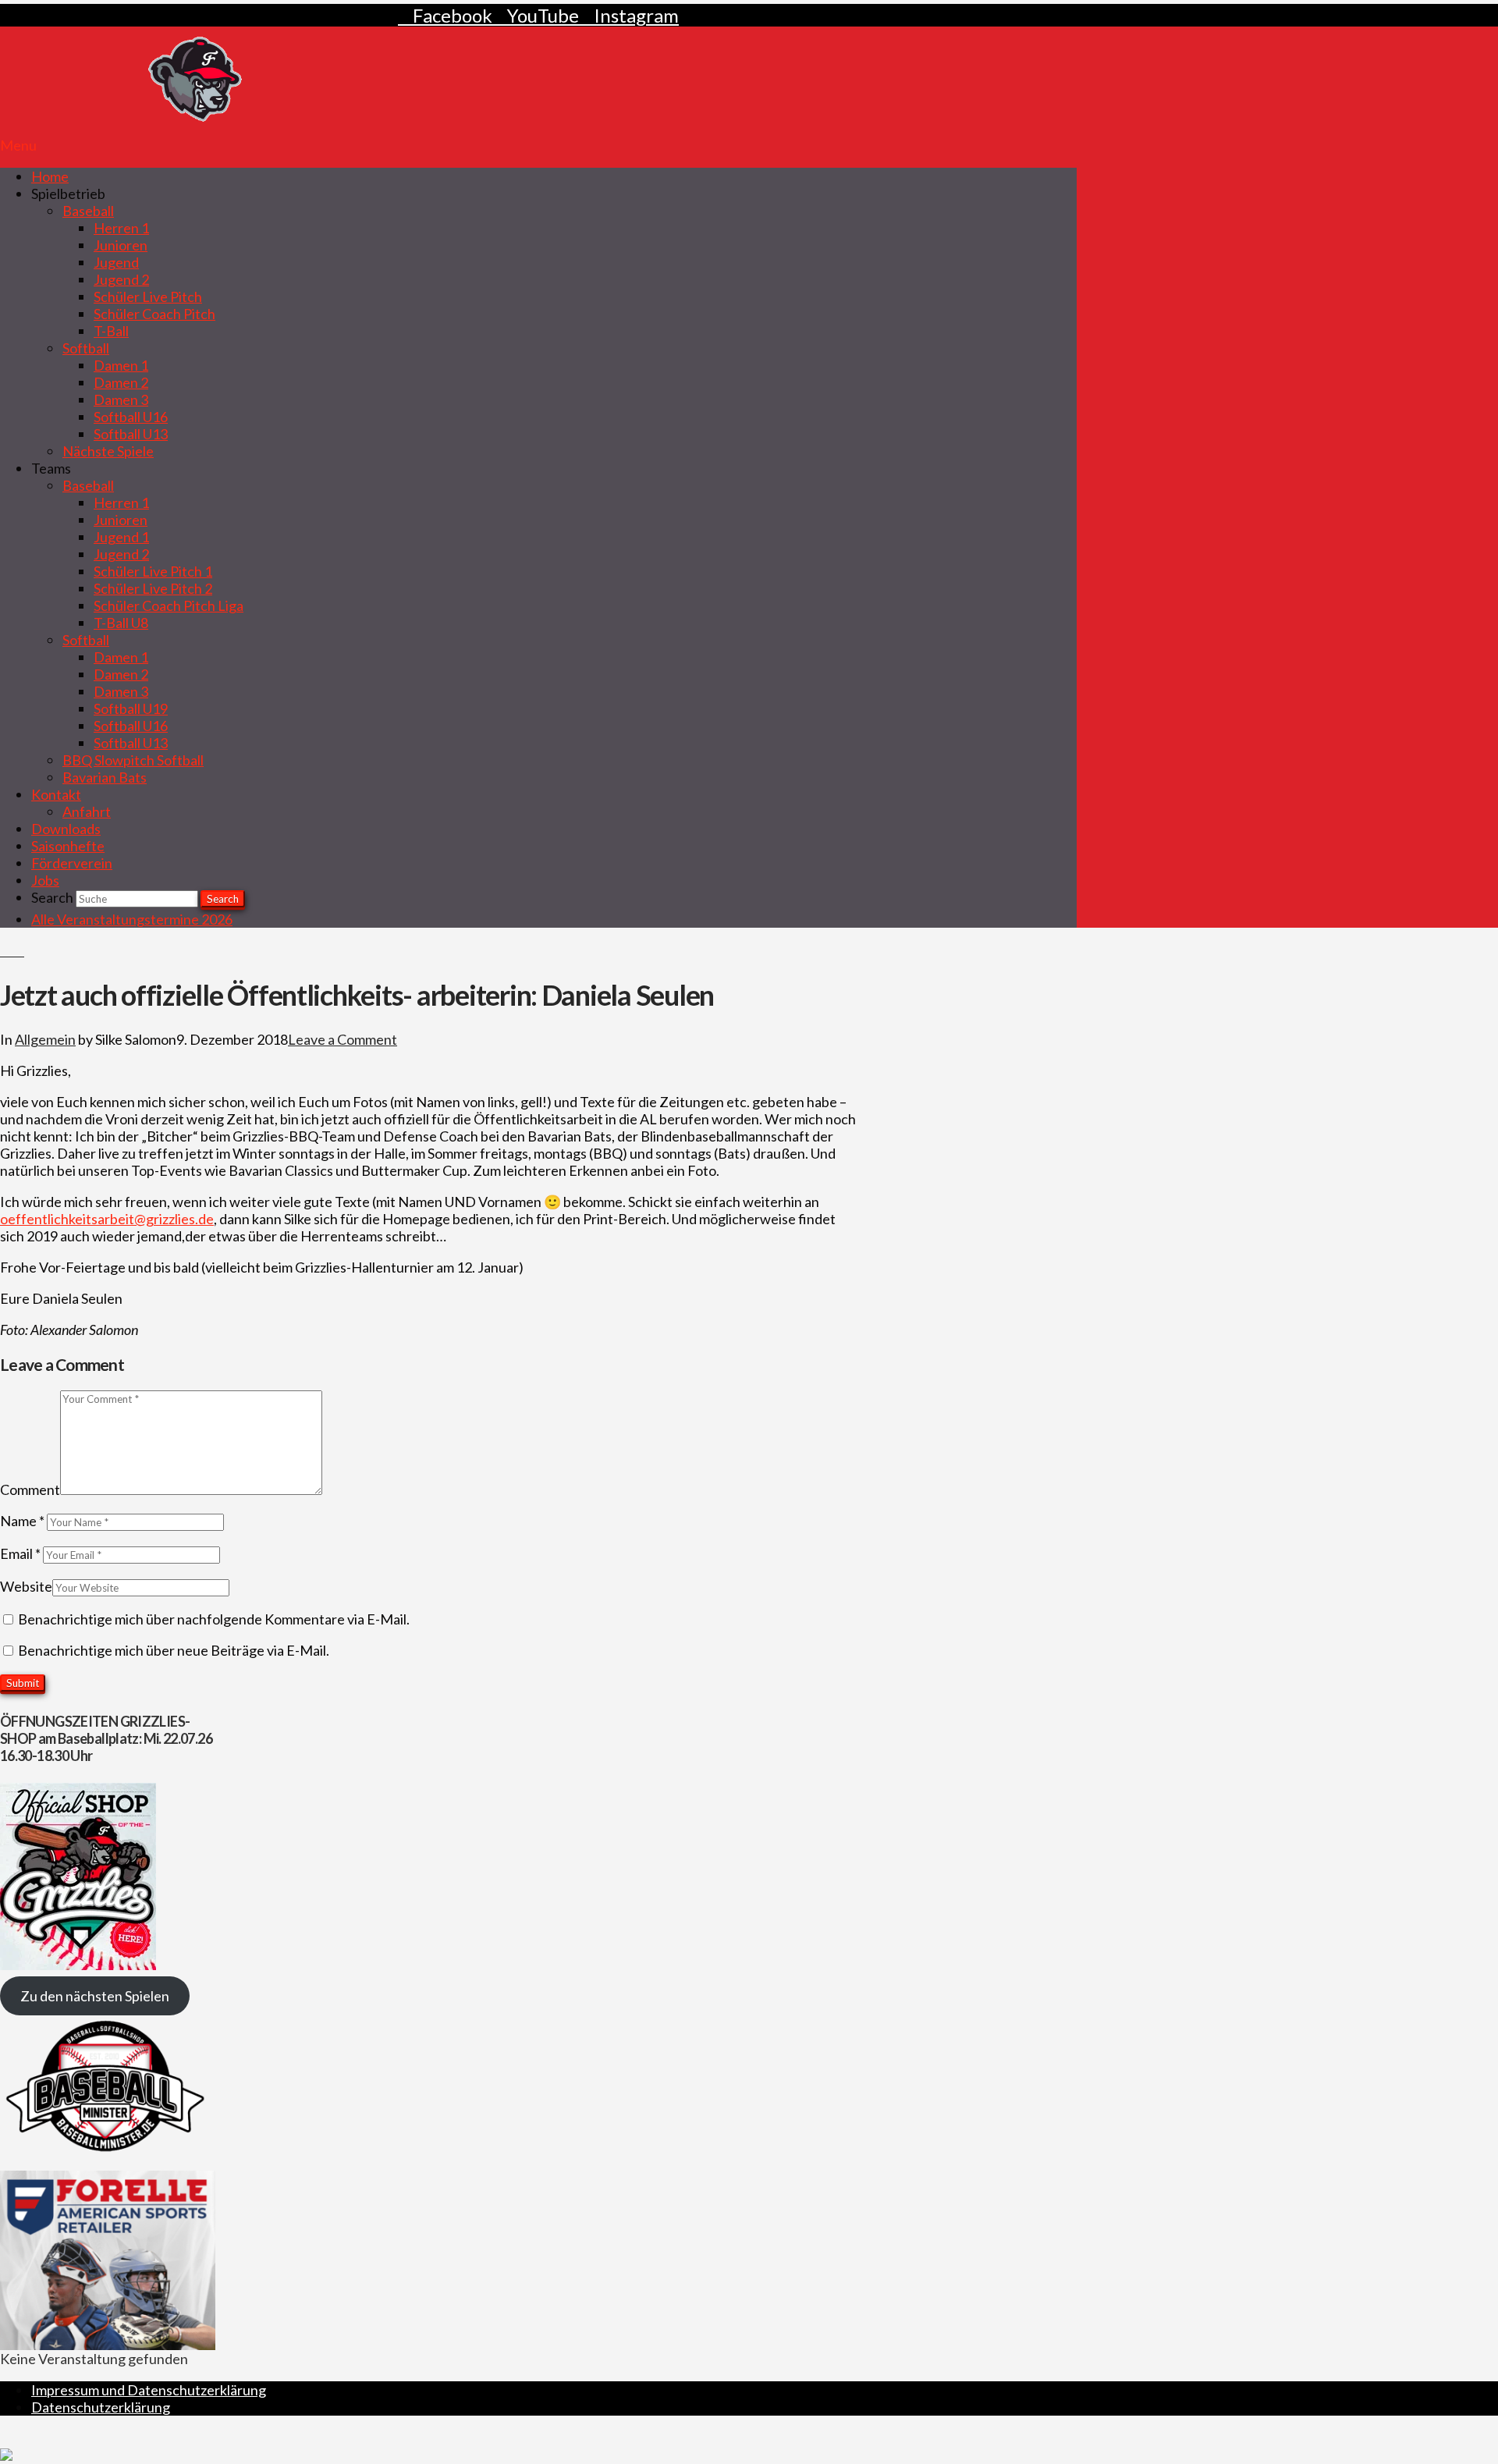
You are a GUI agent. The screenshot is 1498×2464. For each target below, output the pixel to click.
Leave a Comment (343, 1039)
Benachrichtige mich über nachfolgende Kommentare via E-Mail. (214, 1619)
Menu (18, 145)
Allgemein (45, 1039)
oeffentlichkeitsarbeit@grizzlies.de (107, 1219)
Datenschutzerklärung (101, 2407)
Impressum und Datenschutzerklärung (149, 2390)
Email (20, 1553)
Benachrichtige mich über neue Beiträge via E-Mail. (174, 1650)
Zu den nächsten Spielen (95, 1996)
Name (22, 1521)
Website (26, 1586)
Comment (30, 1489)
